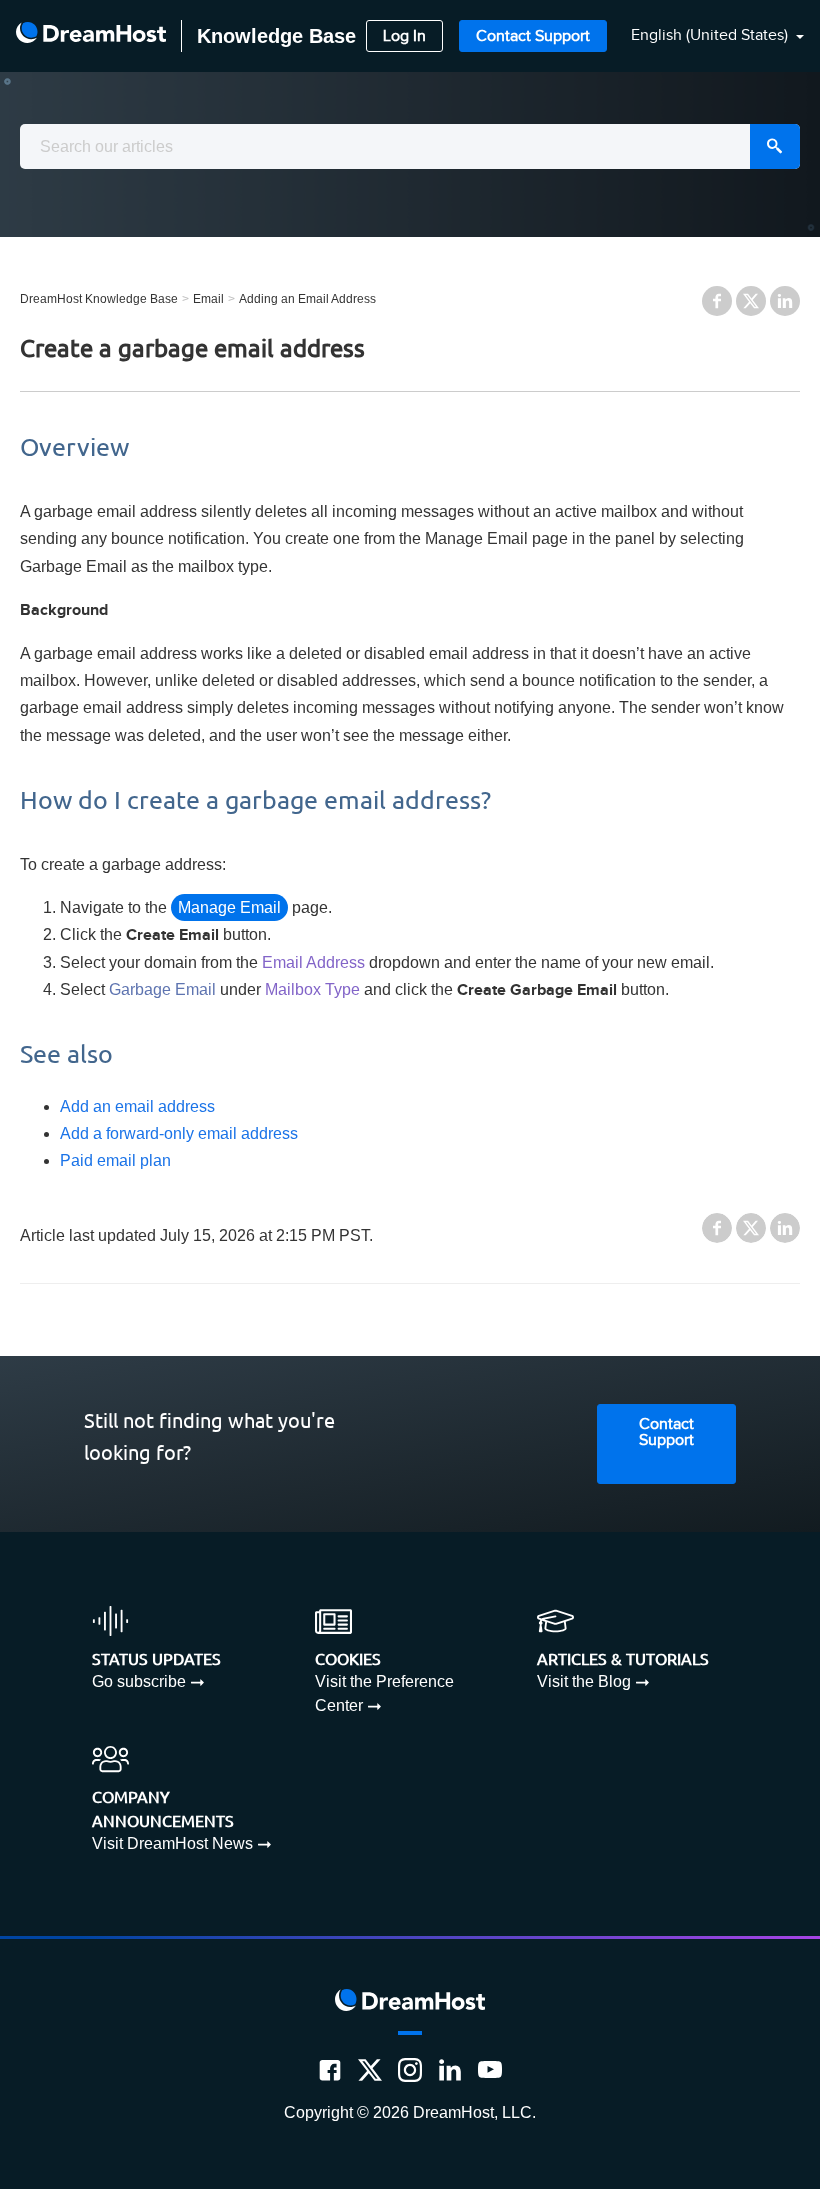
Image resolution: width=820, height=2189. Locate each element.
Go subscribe (139, 1681)
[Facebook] (330, 2070)
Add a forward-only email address (179, 1133)
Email (208, 299)
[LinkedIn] (450, 2070)
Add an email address (137, 1106)
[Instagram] (410, 2070)
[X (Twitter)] (370, 2070)
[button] (705, 36)
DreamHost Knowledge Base (99, 299)
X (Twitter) (751, 301)
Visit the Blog (584, 1681)
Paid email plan (115, 1160)
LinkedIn (785, 301)
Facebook (717, 301)
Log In (404, 36)
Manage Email (229, 907)
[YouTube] (490, 2070)
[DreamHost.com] (91, 36)
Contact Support (533, 36)
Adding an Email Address (307, 299)
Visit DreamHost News (172, 1843)
